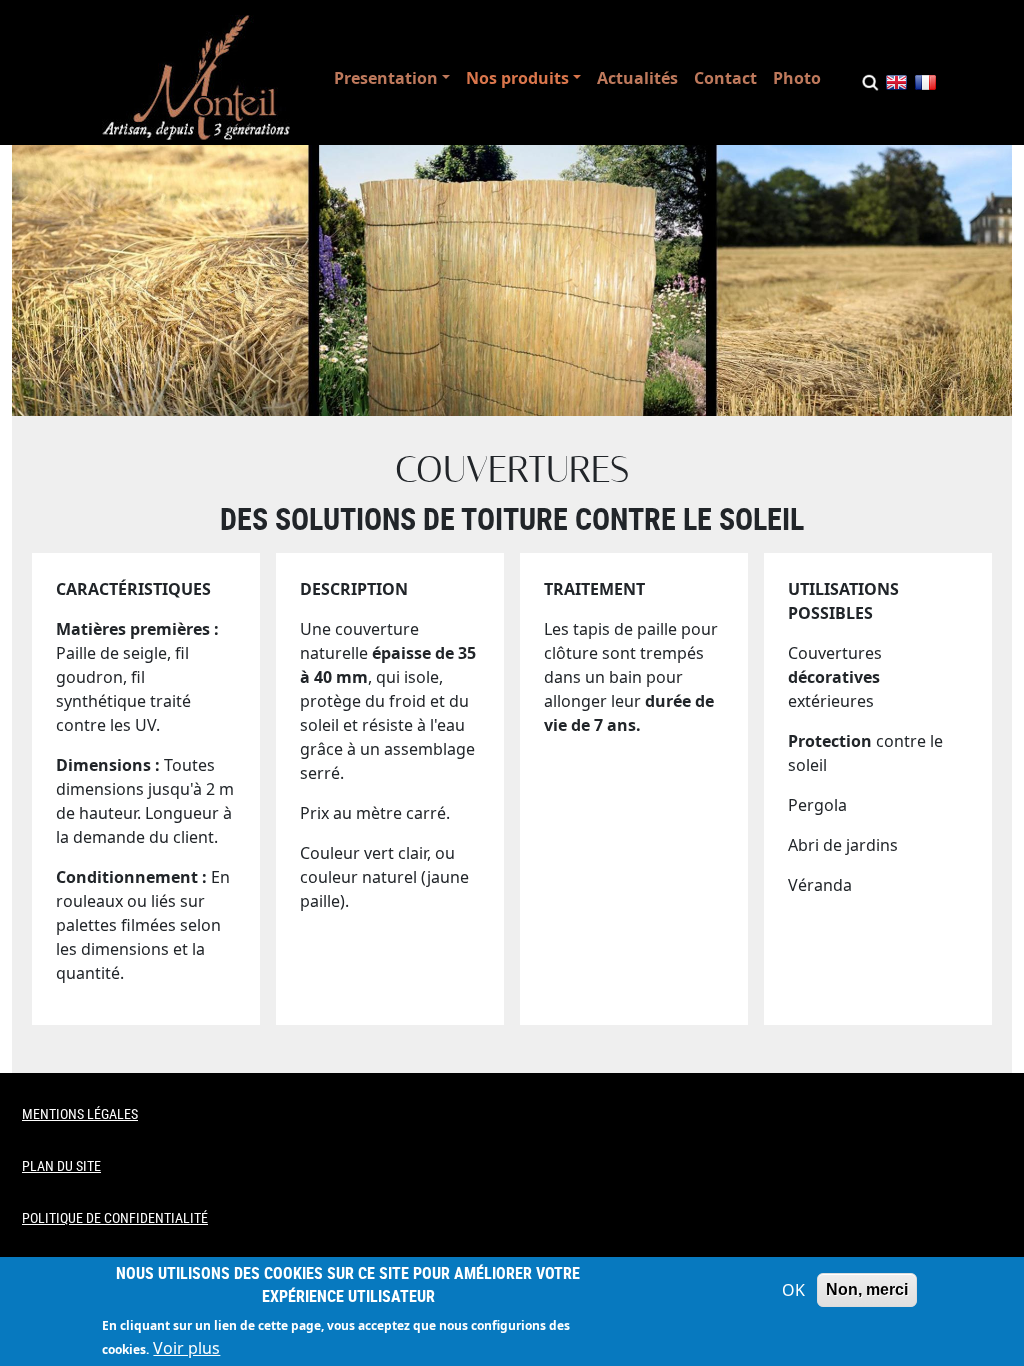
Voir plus (186, 1348)
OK (793, 1290)
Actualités (637, 78)
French (925, 86)
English (896, 86)
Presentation (386, 78)
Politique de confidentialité (115, 1217)
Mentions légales (80, 1113)
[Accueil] (196, 77)
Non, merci (867, 1289)
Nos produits (517, 78)
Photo (797, 78)
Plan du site (61, 1165)
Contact (725, 78)
